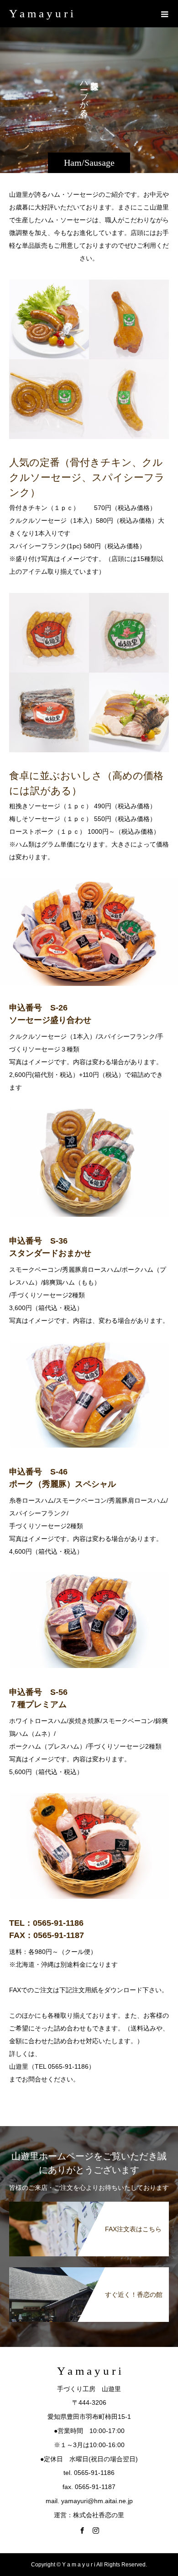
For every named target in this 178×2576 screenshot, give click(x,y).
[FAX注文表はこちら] (89, 2205)
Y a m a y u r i (41, 13)
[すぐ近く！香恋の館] (89, 2271)
